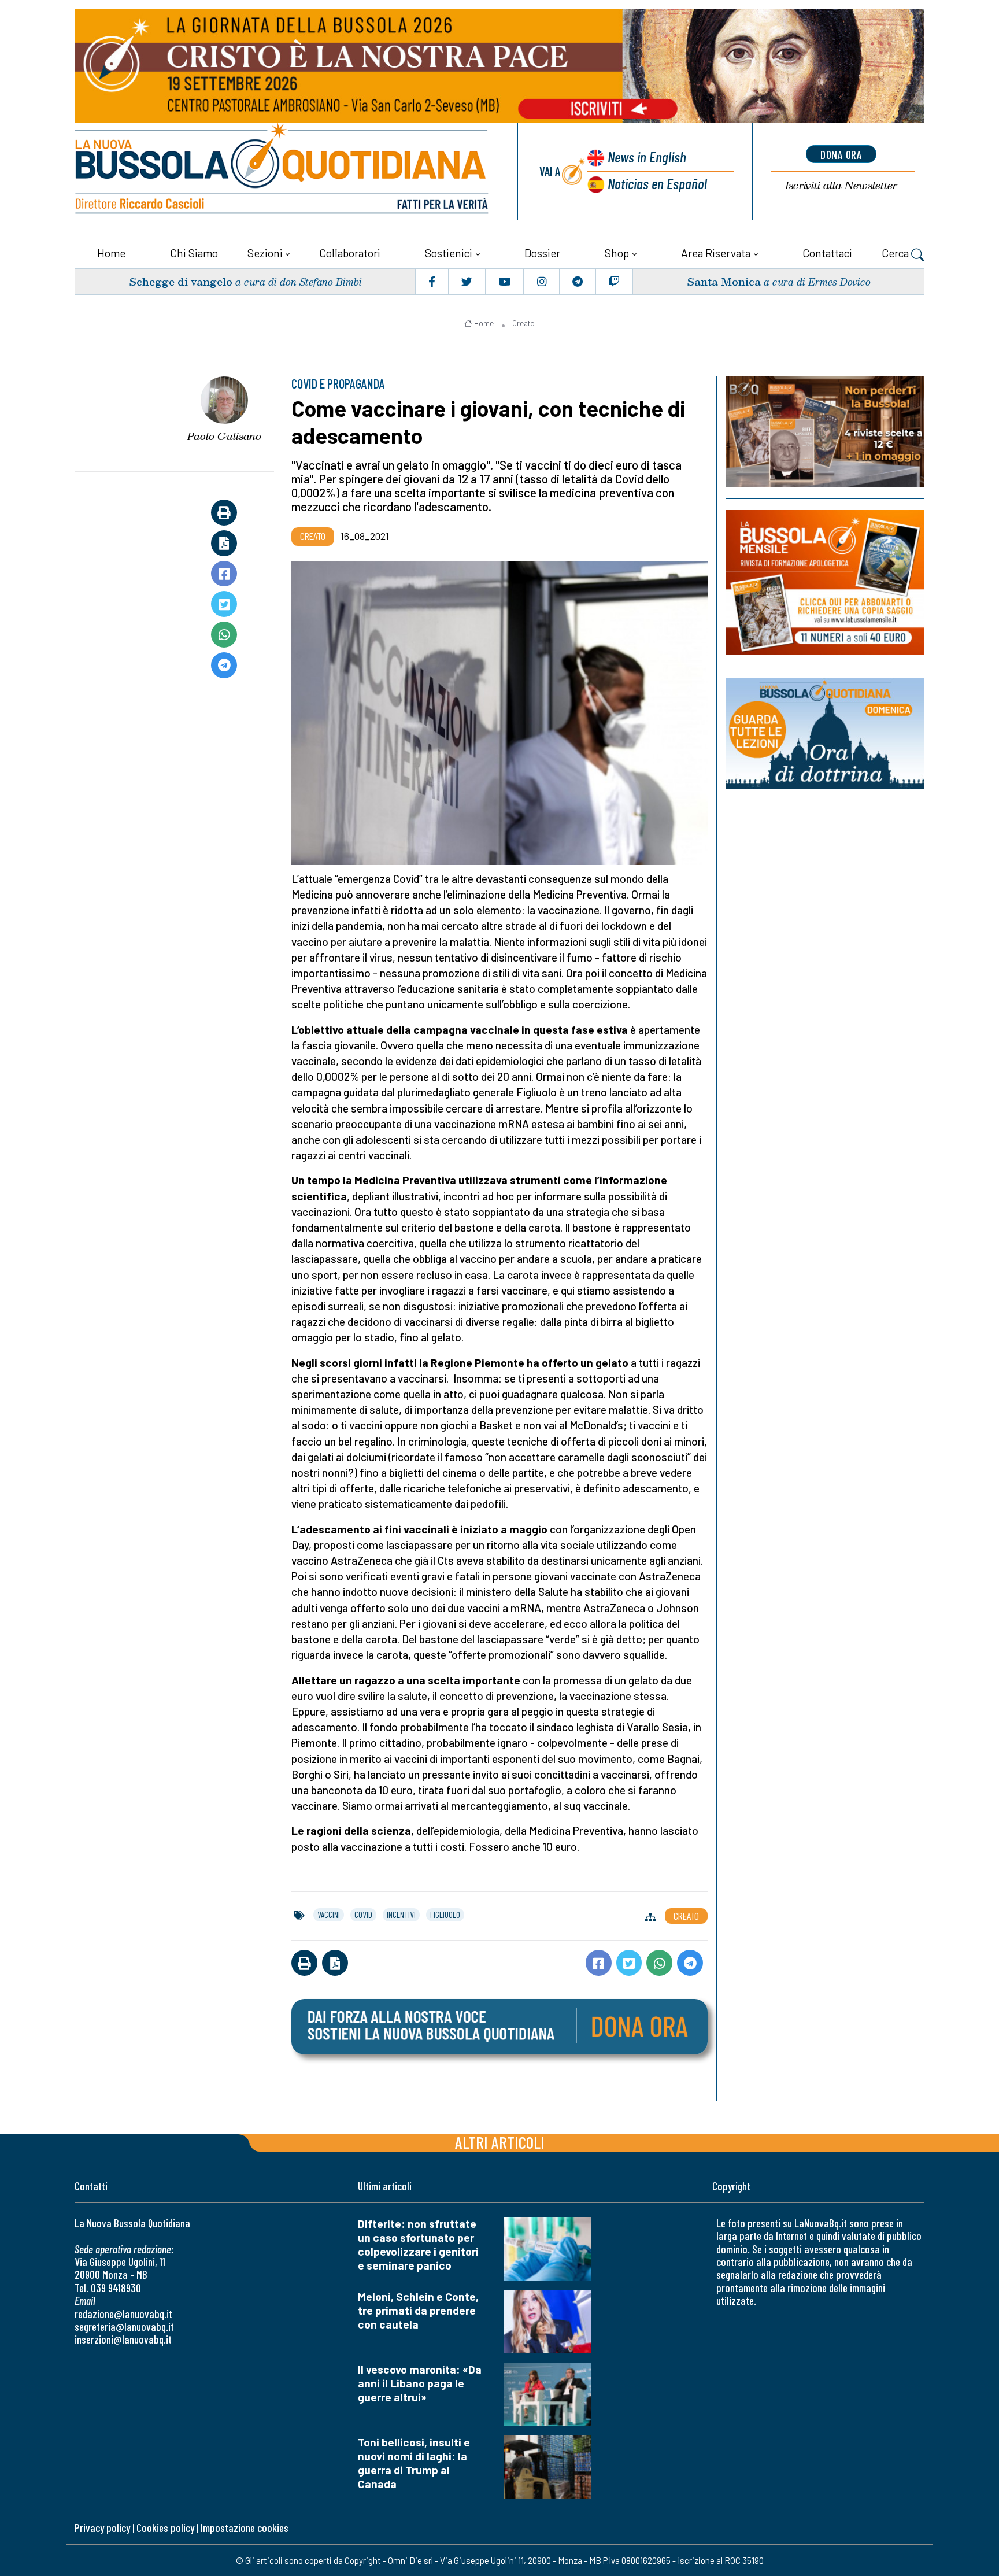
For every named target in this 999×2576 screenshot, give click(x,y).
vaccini (329, 1915)
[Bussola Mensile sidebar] (825, 583)
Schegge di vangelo (181, 281)
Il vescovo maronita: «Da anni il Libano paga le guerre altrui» (420, 2383)
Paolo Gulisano (224, 436)
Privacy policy (102, 2528)
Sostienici (449, 253)
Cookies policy (165, 2528)
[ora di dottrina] (825, 733)
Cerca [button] (896, 253)
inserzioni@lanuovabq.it (123, 2339)
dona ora (841, 154)
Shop (617, 253)
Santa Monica (724, 281)
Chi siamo (194, 253)
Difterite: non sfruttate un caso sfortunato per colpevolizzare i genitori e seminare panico (418, 2244)
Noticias (657, 183)
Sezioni (265, 253)
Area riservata (716, 253)
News (647, 156)
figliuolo (445, 1915)
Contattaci (827, 253)
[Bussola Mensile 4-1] (825, 432)
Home (111, 253)
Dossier (542, 253)
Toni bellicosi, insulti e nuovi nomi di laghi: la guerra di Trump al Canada (414, 2463)
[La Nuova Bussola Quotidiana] (283, 171)
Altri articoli (500, 2142)
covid (363, 1915)
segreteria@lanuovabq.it (124, 2326)
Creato (523, 323)
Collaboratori (350, 253)
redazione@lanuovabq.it (123, 2314)
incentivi (401, 1915)
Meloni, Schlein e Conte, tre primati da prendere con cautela (418, 2310)
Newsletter (841, 185)
